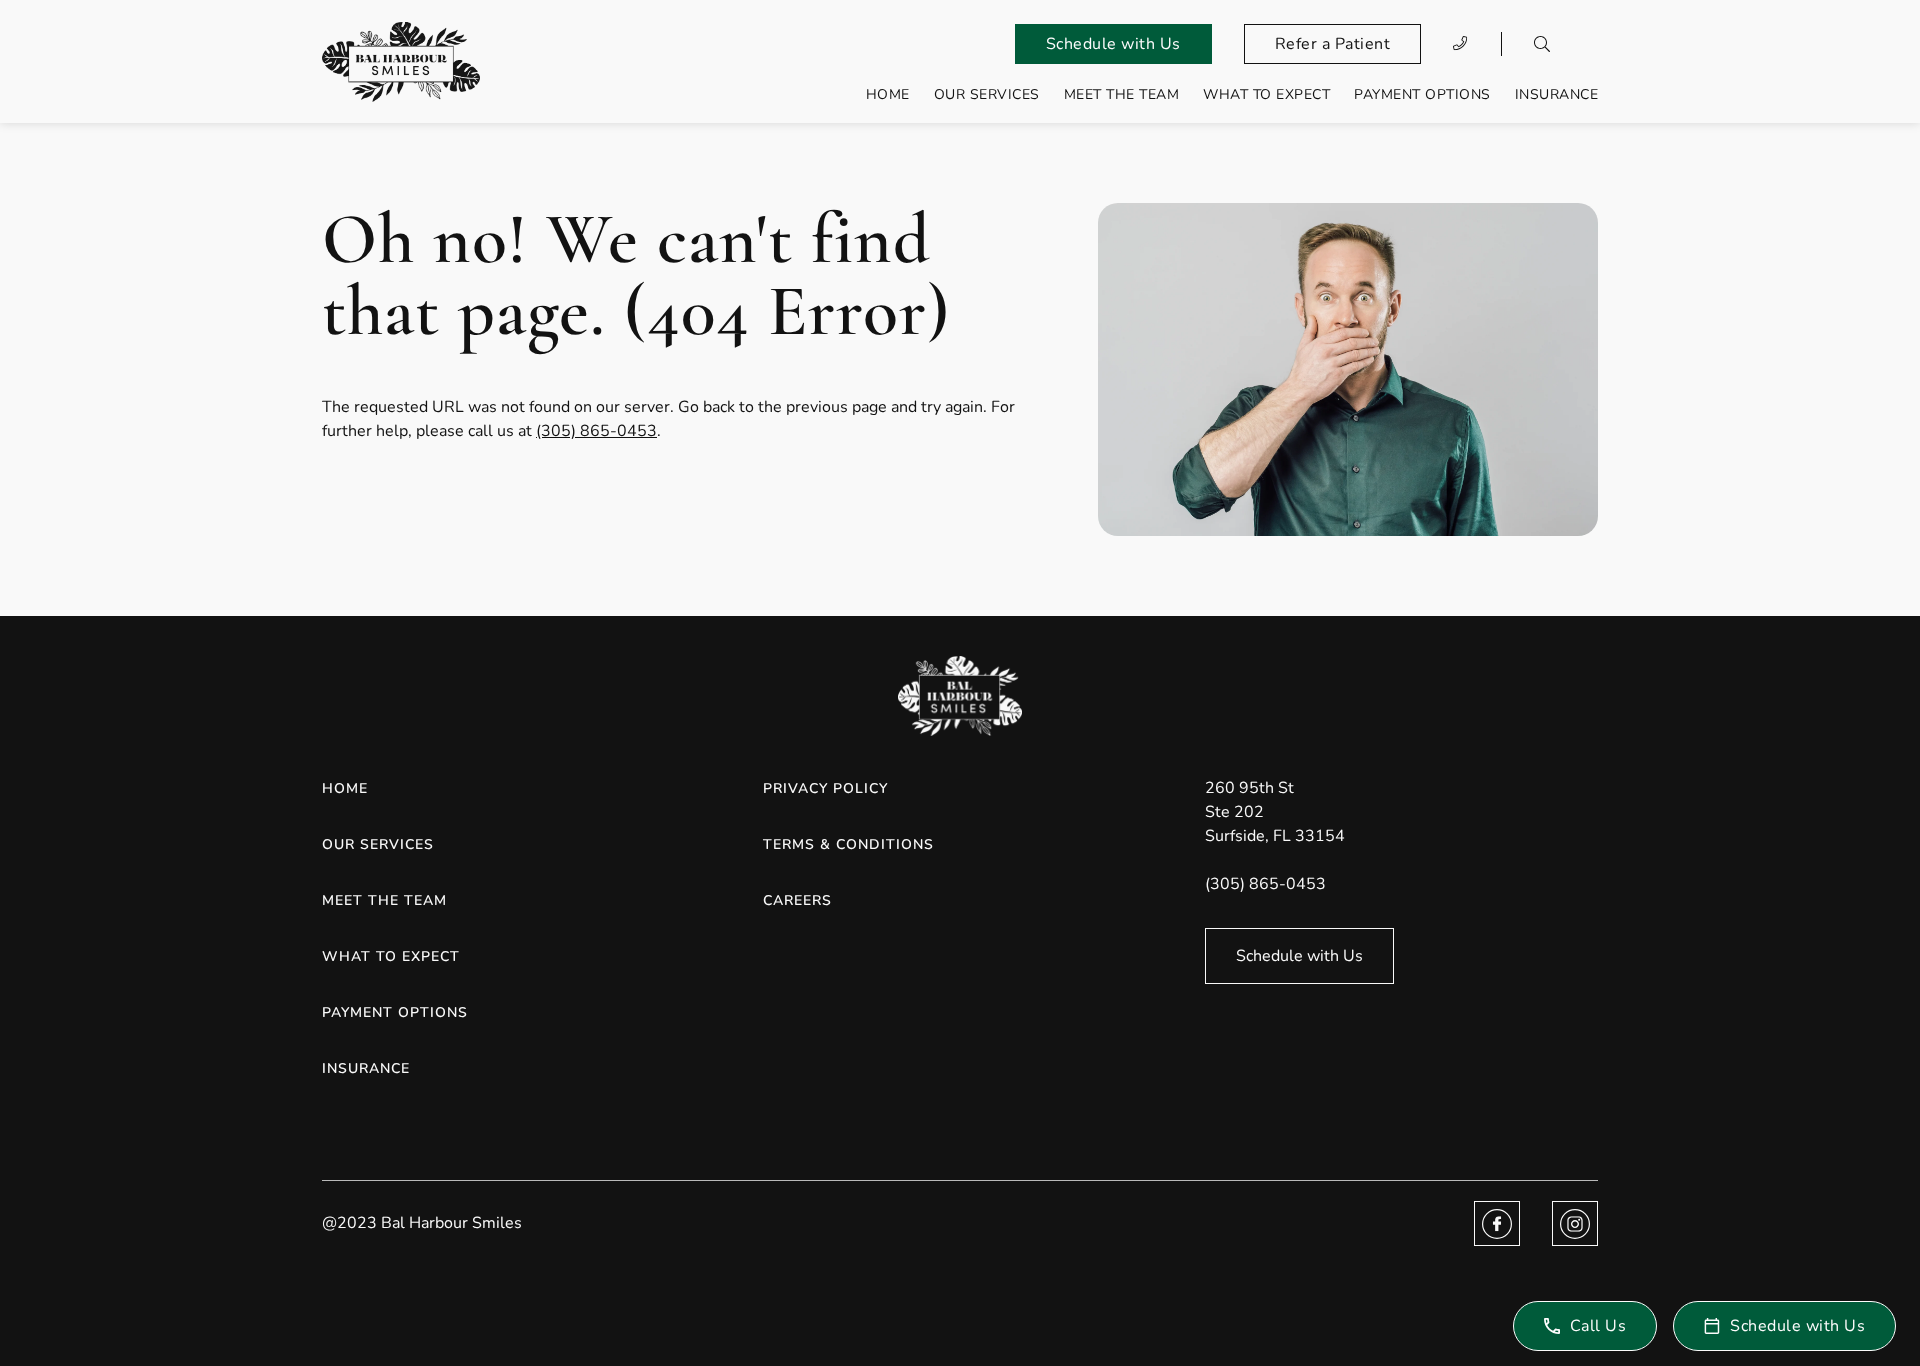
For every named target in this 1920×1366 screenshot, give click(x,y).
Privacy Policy (825, 788)
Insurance (1557, 94)
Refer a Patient (1333, 44)
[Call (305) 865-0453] (1461, 44)
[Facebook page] (1497, 1223)
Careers (797, 900)
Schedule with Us (1113, 44)
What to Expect (1266, 94)
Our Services (987, 94)
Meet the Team (1122, 94)
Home (888, 94)
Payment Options (1422, 94)
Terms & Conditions (848, 844)
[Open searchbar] (1542, 44)
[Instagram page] (1575, 1223)
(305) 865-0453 (596, 431)
